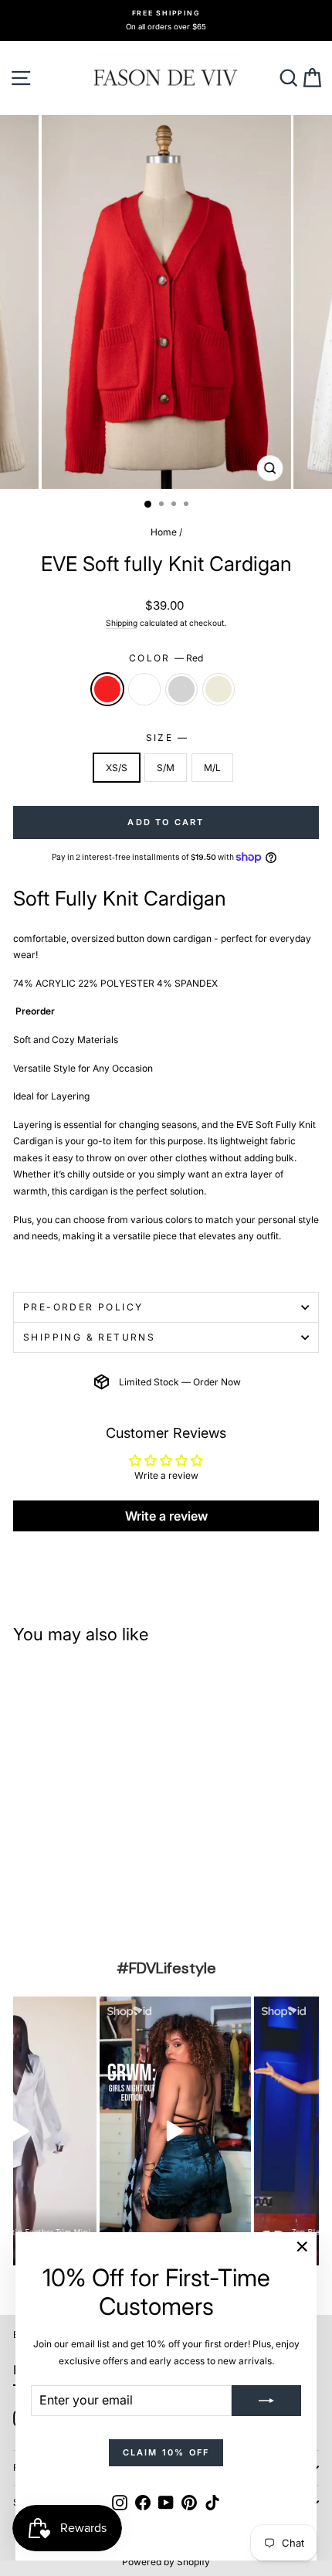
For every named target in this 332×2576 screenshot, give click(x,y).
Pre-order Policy (83, 1307)
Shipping (122, 623)
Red (107, 689)
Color (166, 658)
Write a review (166, 1516)
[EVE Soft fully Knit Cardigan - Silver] (58, 1901)
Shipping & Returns (89, 1337)
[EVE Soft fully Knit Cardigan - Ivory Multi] (40, 1901)
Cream (219, 689)
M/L (212, 768)
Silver (181, 689)
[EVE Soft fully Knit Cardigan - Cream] (75, 1901)
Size (166, 737)
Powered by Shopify (166, 2562)
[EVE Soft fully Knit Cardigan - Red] (22, 1901)
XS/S (117, 768)
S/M (166, 768)
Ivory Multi (144, 689)
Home (164, 532)
